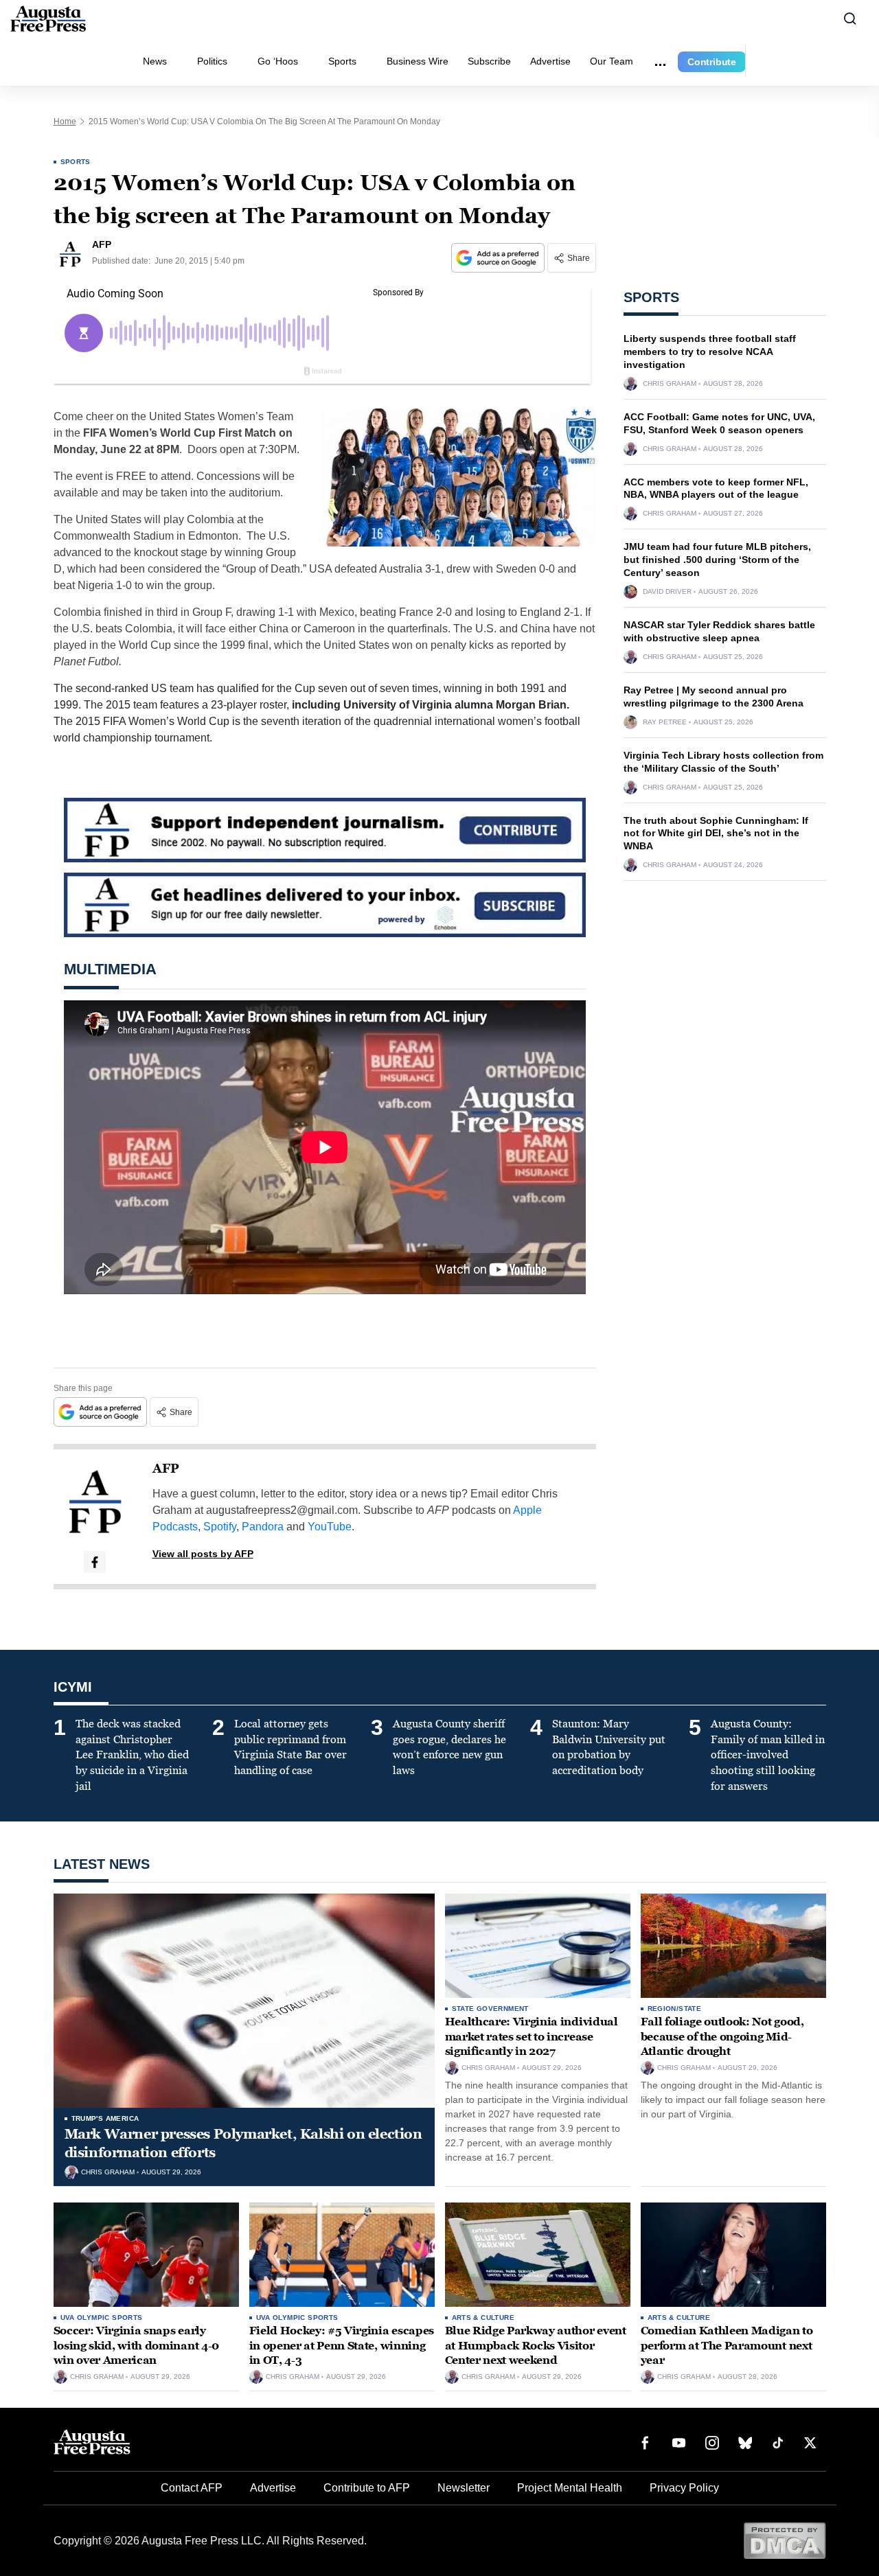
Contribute (712, 62)
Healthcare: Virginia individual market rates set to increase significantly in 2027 (532, 2036)
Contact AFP (192, 2488)
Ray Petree (665, 722)
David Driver (667, 592)
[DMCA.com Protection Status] (785, 2540)
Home (65, 122)
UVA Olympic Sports (102, 2318)
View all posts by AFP (203, 1554)
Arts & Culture (483, 2318)
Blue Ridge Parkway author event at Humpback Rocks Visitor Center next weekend (536, 2345)
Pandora (263, 1527)
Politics (212, 61)
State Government (490, 2009)
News (155, 61)
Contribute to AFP (367, 2488)
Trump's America (105, 2118)
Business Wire (418, 61)
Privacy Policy (684, 2488)
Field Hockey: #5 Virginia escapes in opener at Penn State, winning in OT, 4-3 (342, 2345)
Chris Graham (670, 384)
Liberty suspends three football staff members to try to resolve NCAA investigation (710, 352)
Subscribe (489, 61)
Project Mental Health (570, 2488)
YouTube (330, 1527)
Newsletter (464, 2488)
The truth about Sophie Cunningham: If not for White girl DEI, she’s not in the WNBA (716, 833)
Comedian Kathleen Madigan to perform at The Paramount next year (727, 2345)
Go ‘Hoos (278, 61)
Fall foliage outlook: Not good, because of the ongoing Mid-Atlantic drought (722, 2036)
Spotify (220, 1527)
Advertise (550, 61)
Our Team (612, 61)
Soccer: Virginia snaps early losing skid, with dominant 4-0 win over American (136, 2345)
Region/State (675, 2009)
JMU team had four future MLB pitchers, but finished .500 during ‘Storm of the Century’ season (717, 560)
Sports (342, 61)
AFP (166, 1469)
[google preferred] (499, 258)
